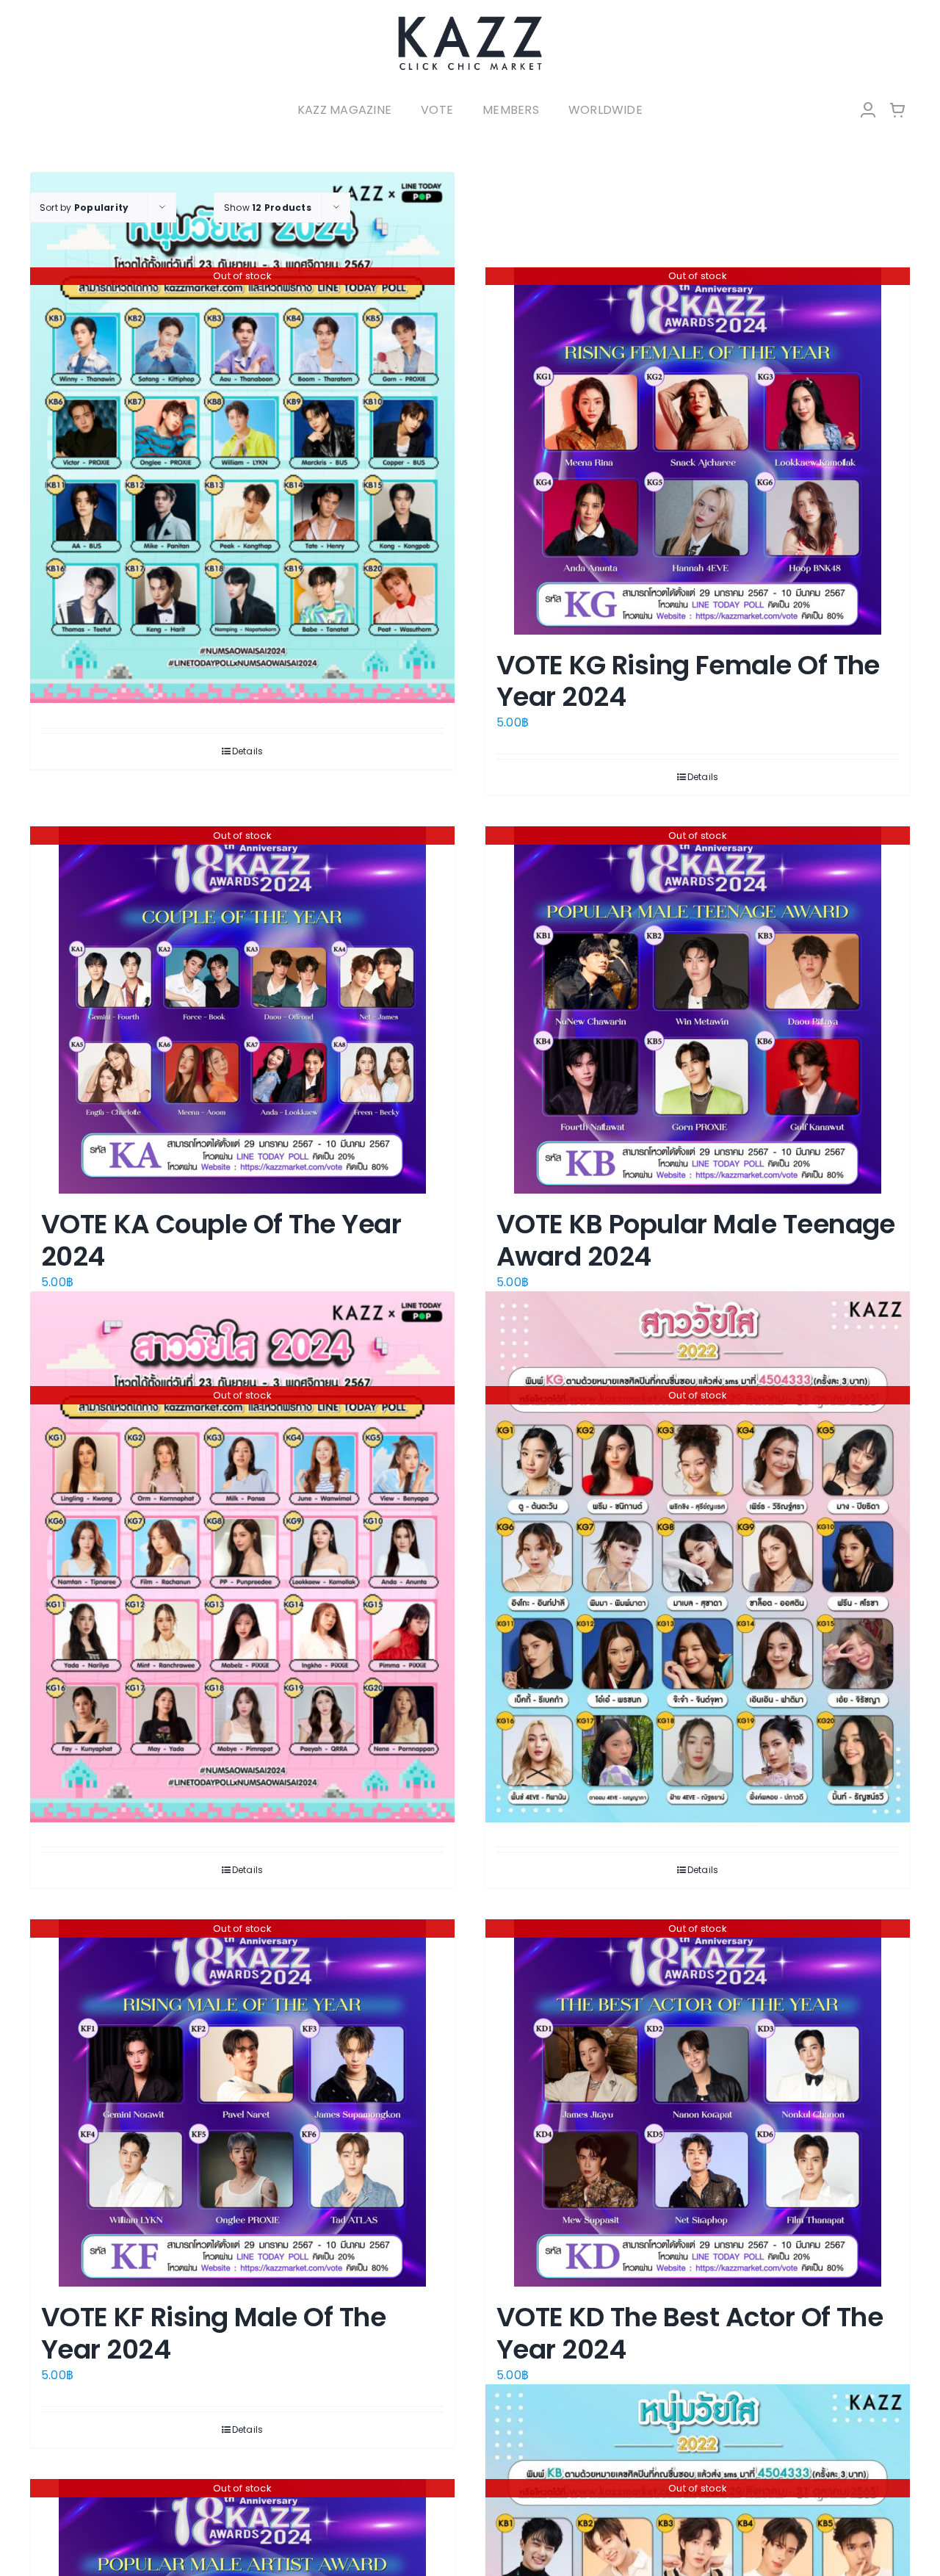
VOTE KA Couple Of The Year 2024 (221, 1240)
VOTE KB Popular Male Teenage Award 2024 (696, 1240)
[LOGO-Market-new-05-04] (470, 20)
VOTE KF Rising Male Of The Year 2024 (213, 2333)
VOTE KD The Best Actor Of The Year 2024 (690, 2333)
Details (248, 751)
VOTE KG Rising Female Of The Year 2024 (688, 681)
